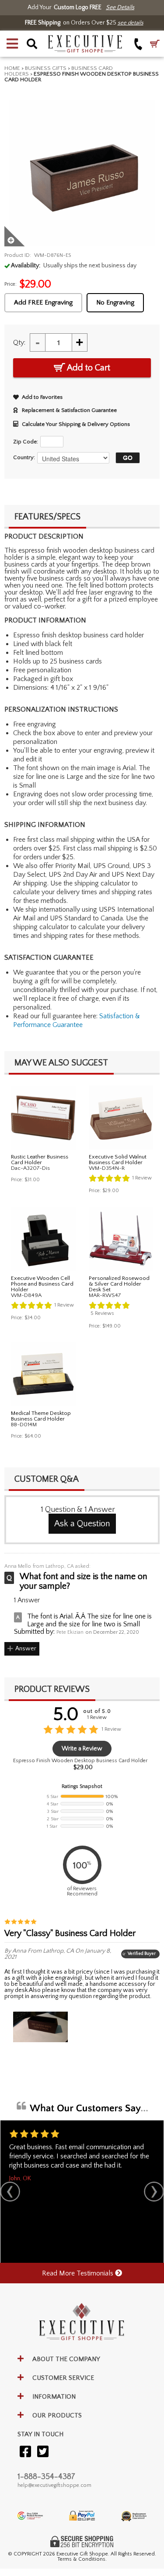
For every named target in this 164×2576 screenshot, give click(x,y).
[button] (12, 44)
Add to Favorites (42, 397)
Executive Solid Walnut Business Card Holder (118, 1160)
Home (12, 68)
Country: (24, 457)
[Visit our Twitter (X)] (43, 2452)
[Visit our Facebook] (25, 2452)
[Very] (40, 2027)
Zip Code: (26, 442)
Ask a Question (82, 1524)
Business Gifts (46, 68)
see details (131, 23)
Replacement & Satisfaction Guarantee (69, 410)
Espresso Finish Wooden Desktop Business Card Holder (80, 1761)
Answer (26, 1649)
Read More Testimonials (79, 2273)
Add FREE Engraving (43, 303)
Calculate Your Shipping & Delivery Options (76, 424)
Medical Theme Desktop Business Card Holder (41, 1416)
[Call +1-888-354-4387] (138, 44)
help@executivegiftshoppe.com (54, 2485)
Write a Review (82, 1749)
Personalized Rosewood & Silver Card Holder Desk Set (119, 1284)
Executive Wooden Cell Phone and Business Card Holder (42, 1284)
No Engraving (115, 303)
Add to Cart (88, 368)
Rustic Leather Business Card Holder (40, 1160)
